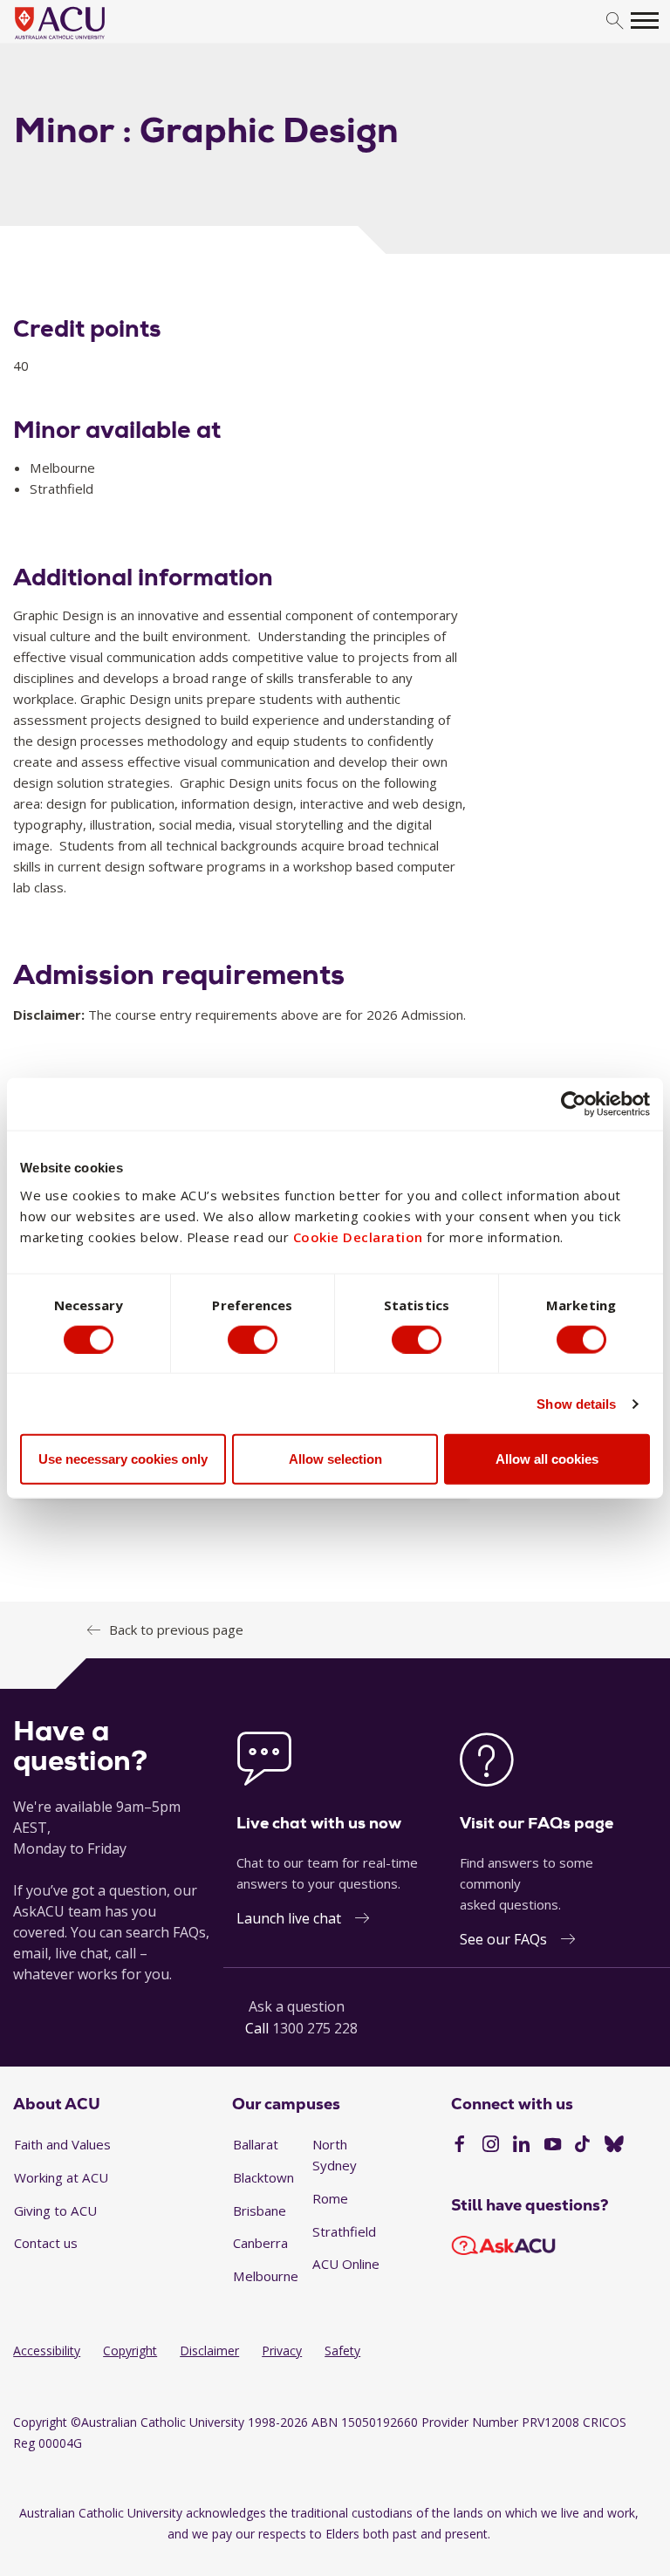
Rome (330, 2198)
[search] (615, 21)
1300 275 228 (315, 2028)
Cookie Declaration (358, 1237)
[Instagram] (491, 2146)
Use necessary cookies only (123, 1459)
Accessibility (47, 2351)
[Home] (86, 40)
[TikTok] (582, 2146)
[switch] (253, 1339)
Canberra (260, 2243)
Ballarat (256, 2144)
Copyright (130, 2351)
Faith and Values (62, 2144)
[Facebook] (459, 2146)
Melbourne (266, 2276)
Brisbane (260, 2210)
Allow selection (335, 1459)
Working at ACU (61, 2177)
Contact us (46, 2243)
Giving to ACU (55, 2210)
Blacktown (263, 2177)
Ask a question (297, 2006)
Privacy (282, 2351)
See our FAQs (503, 1939)
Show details (576, 1403)
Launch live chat (289, 1918)
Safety (342, 2351)
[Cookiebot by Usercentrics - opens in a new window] (574, 1104)
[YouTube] (553, 2146)
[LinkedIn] (521, 2146)
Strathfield (344, 2231)
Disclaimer (209, 2351)
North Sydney (335, 2155)
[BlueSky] (614, 2146)
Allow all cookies (547, 1459)
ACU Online (346, 2264)
